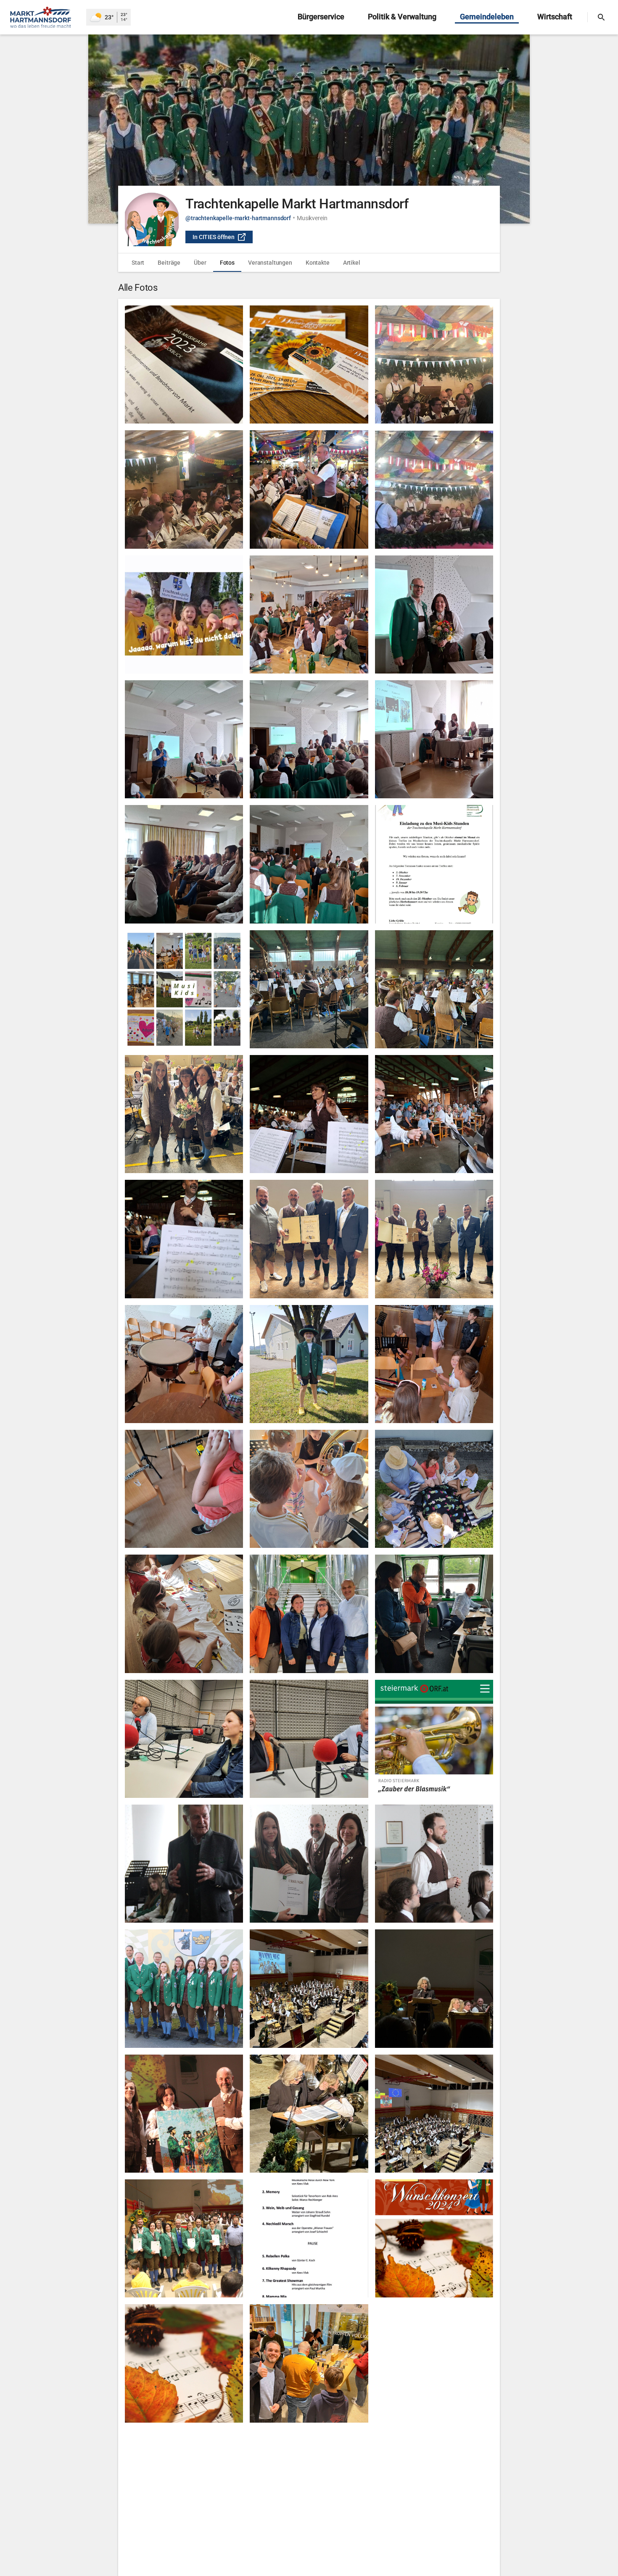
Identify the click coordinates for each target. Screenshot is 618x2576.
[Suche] (601, 17)
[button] (309, 129)
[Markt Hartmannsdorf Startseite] (43, 17)
